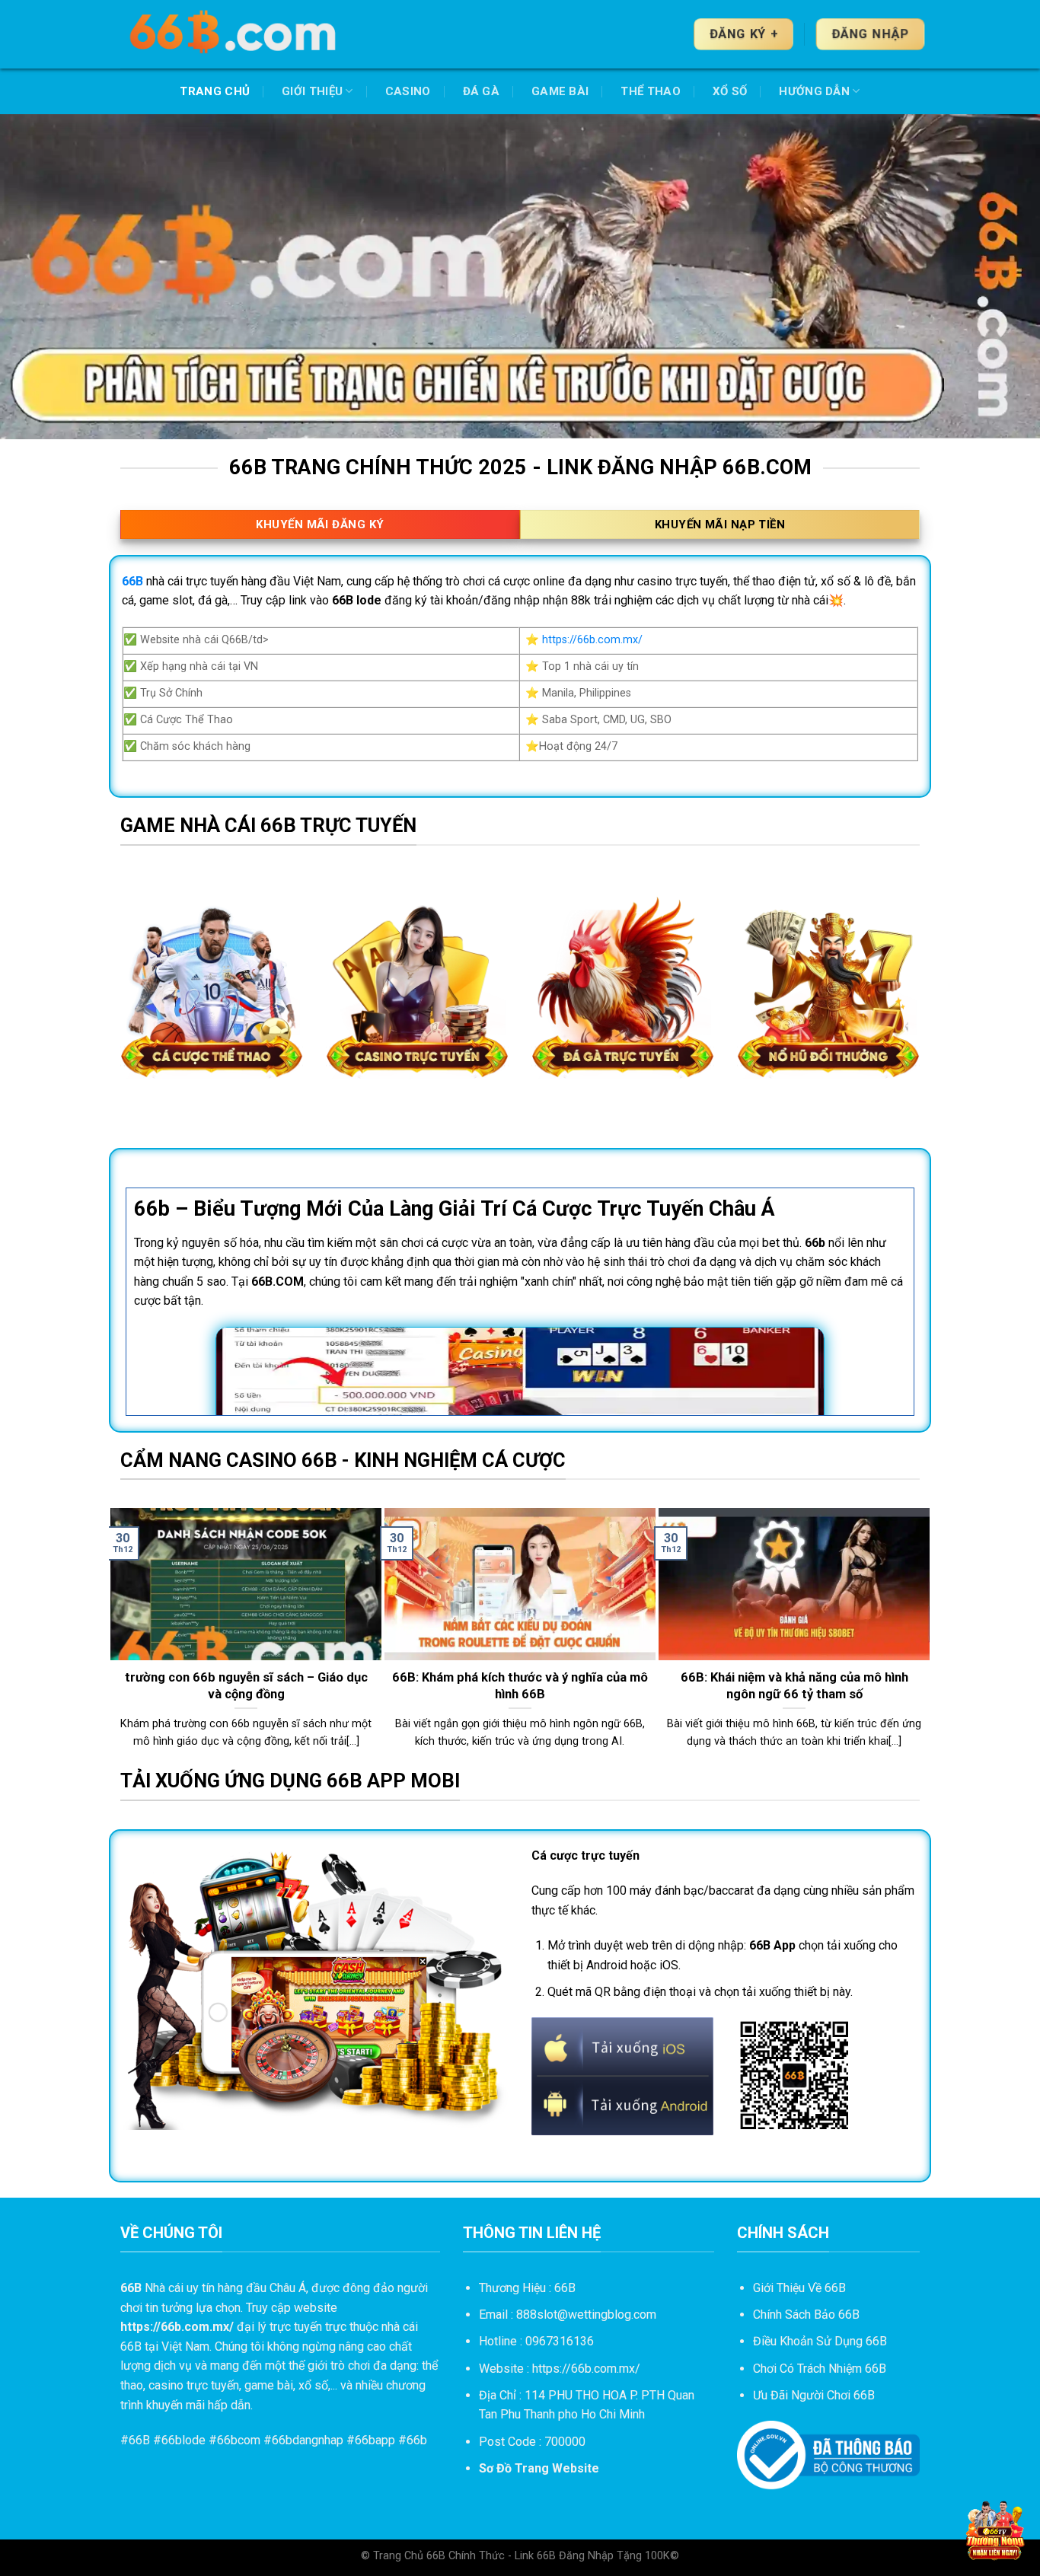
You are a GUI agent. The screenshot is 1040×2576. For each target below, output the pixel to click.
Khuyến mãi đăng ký (320, 524)
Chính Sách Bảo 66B (806, 2315)
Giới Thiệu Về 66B (799, 2288)
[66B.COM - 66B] (234, 34)
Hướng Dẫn (814, 91)
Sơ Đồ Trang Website (539, 2468)
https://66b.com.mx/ (592, 640)
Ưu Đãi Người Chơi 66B (814, 2395)
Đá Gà (482, 91)
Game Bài (560, 91)
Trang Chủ (215, 91)
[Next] (923, 1637)
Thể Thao (650, 91)
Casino (408, 91)
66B (139, 2440)
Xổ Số (730, 91)
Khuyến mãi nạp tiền (720, 524)
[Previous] (117, 1637)
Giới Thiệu (312, 91)
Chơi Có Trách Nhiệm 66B (820, 2369)
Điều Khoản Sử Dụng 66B (820, 2341)
